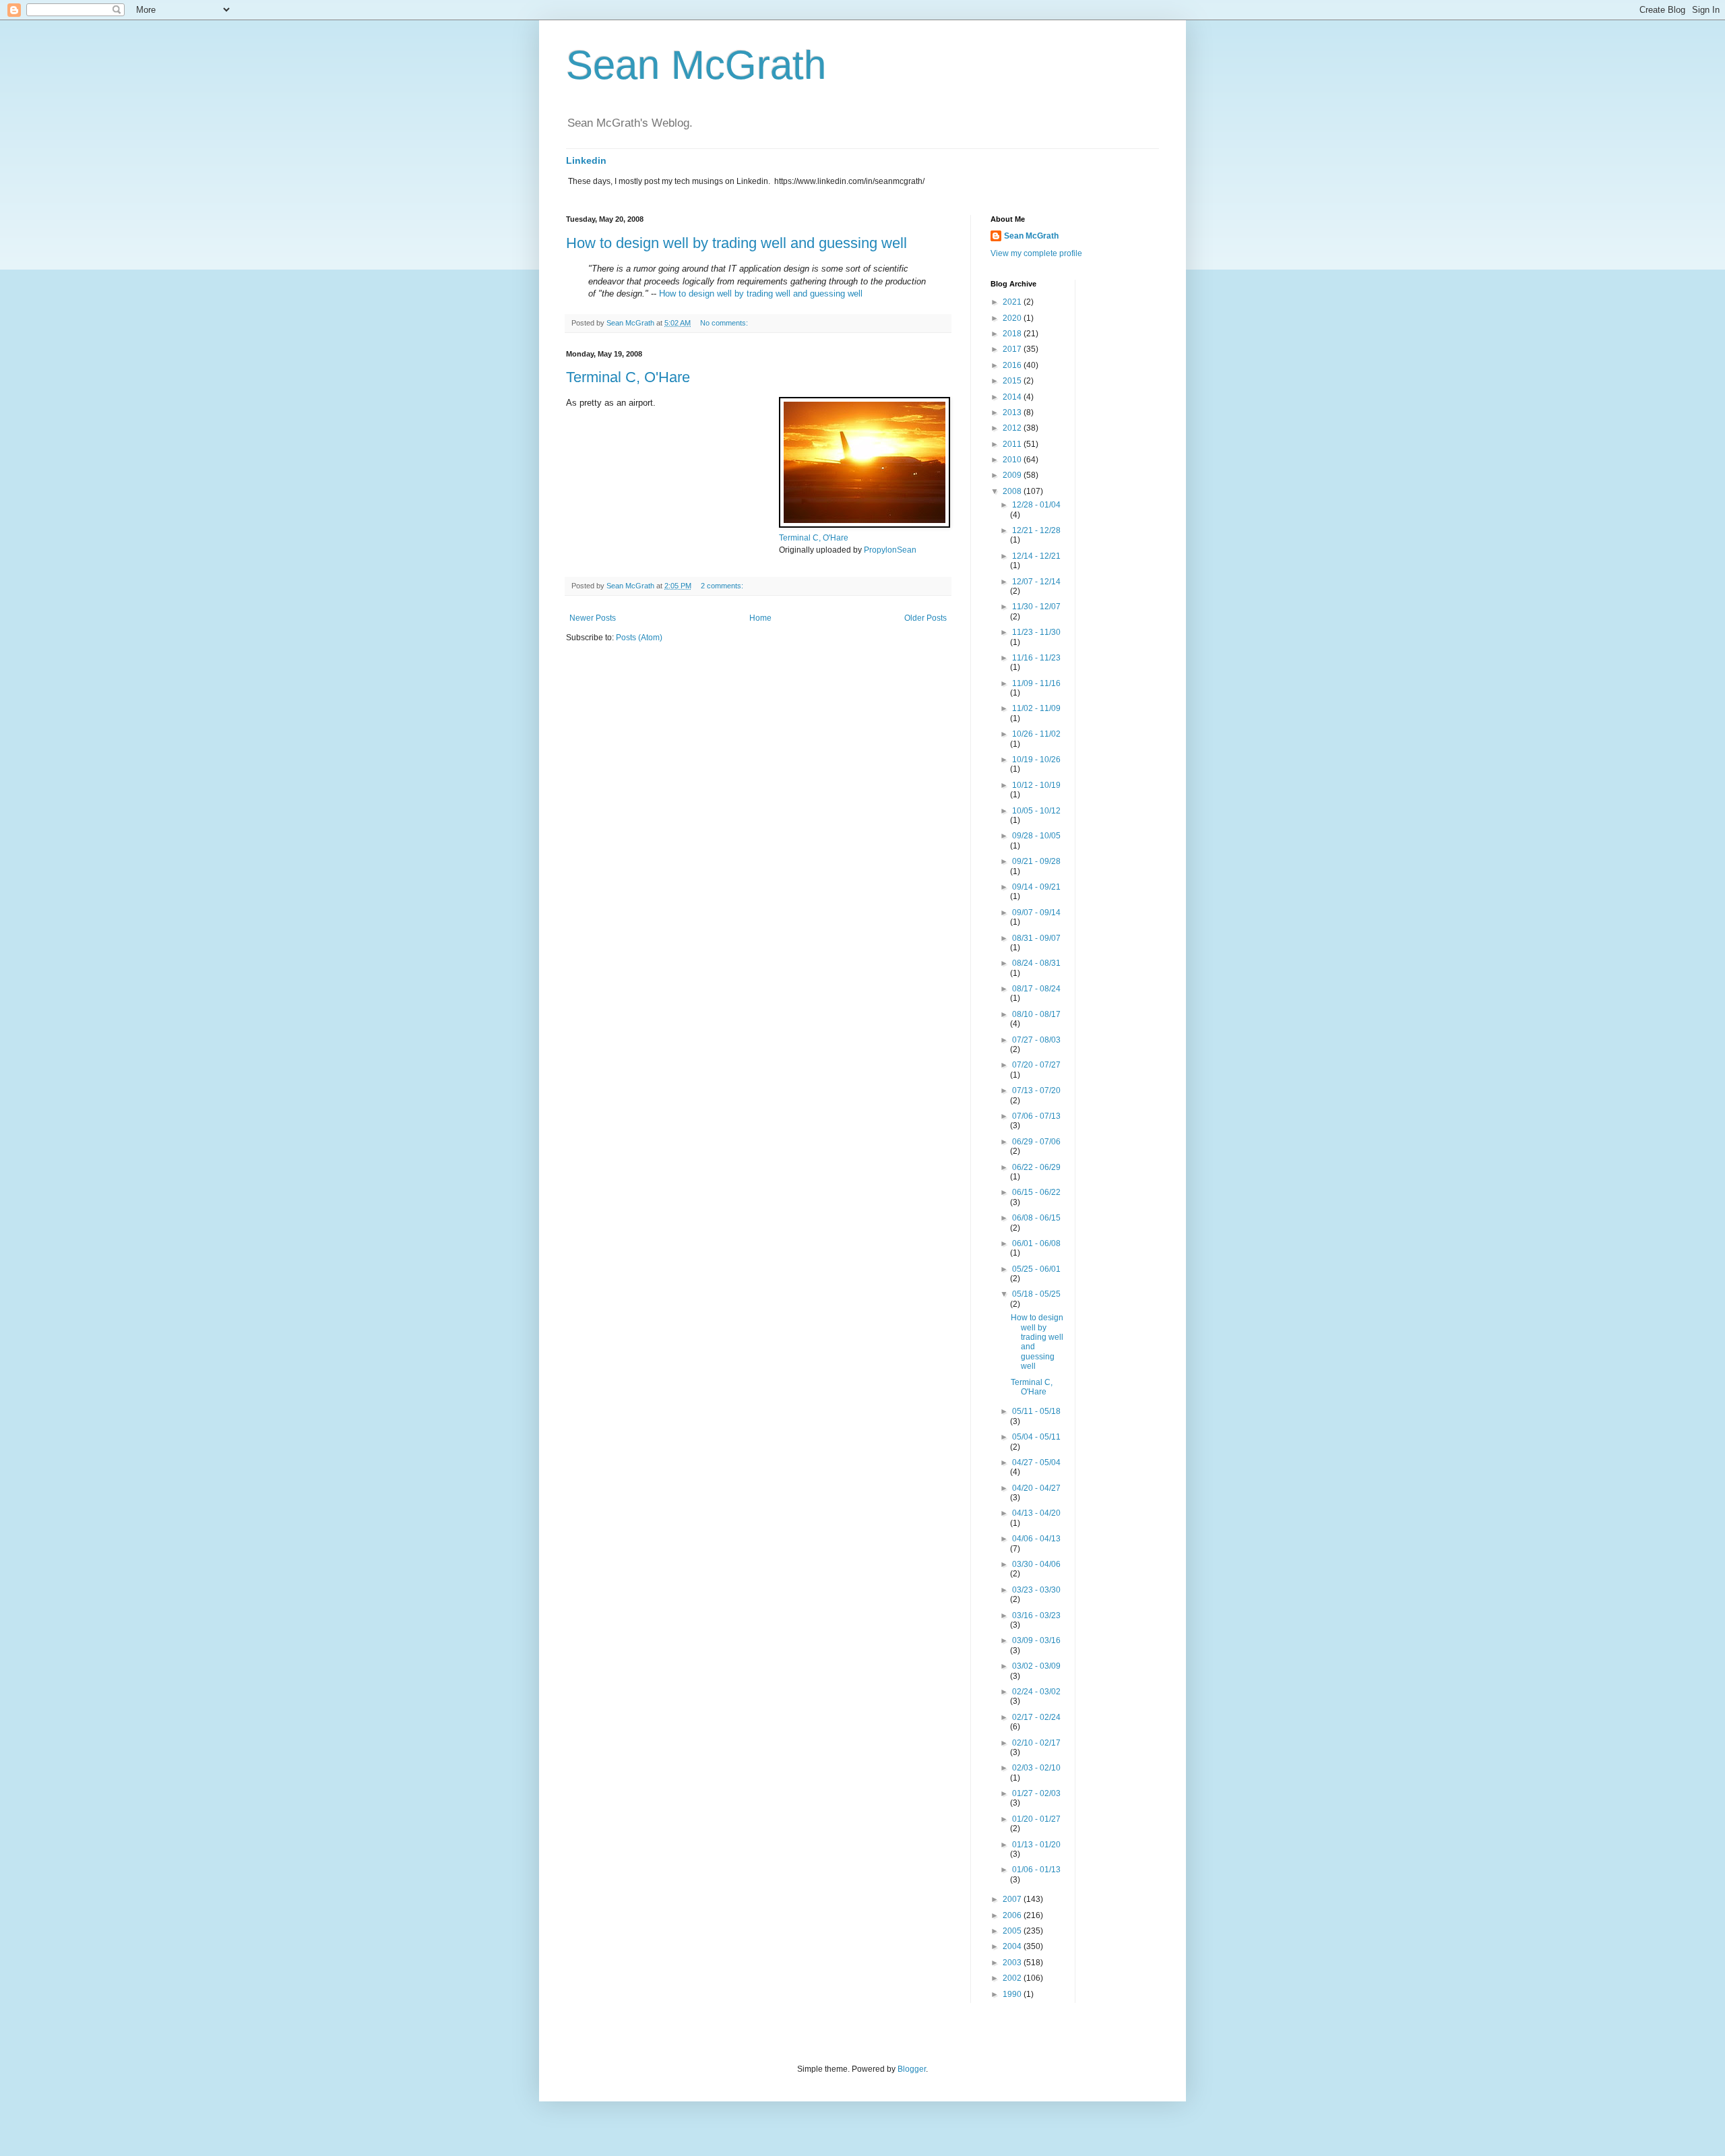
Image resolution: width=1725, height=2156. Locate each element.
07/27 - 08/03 (1036, 1040)
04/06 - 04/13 (1036, 1539)
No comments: (725, 323)
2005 (1013, 1931)
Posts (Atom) (639, 638)
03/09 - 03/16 (1036, 1640)
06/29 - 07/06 (1036, 1142)
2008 (1013, 491)
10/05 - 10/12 (1036, 811)
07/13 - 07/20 (1036, 1090)
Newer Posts (593, 618)
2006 (1013, 1915)
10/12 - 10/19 (1036, 785)
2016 (1013, 365)
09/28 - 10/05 (1036, 836)
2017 (1013, 349)
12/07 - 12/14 (1036, 582)
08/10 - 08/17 (1036, 1014)
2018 (1013, 334)
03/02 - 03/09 (1036, 1666)
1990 (1013, 1994)
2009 (1013, 475)
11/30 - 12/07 (1036, 607)
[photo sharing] (865, 525)
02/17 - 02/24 (1036, 1717)
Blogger (912, 2069)
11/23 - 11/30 (1036, 632)
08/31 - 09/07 (1036, 938)
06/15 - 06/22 (1036, 1192)
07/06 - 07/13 (1036, 1116)
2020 (1013, 318)
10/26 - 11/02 (1036, 734)
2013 (1013, 412)
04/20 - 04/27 (1036, 1488)
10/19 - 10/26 (1036, 760)
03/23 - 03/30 (1036, 1590)
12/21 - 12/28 (1036, 530)
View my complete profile (1036, 253)
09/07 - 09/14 (1036, 913)
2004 (1013, 1946)
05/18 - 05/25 (1036, 1294)
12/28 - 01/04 (1036, 505)
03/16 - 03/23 (1036, 1615)
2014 (1013, 397)
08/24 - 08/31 (1036, 963)
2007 (1013, 1899)
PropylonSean (890, 550)
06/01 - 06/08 (1036, 1243)
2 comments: (723, 586)
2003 (1013, 1963)
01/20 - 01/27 (1036, 1819)
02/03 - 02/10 (1036, 1768)
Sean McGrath (696, 65)
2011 (1013, 444)
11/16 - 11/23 (1036, 658)
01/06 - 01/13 (1036, 1870)
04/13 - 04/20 (1036, 1513)
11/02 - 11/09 (1036, 708)
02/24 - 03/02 (1036, 1692)
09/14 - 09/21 (1036, 887)
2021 (1013, 302)
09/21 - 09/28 (1036, 861)
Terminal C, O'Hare (628, 377)
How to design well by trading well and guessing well (736, 243)
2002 (1013, 1978)
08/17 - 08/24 (1036, 989)
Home (760, 618)
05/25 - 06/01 (1036, 1269)
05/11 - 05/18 (1036, 1411)
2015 (1013, 381)
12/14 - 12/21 (1036, 556)
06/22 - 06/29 (1036, 1167)
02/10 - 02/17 (1036, 1743)
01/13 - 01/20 (1036, 1845)
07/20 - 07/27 (1036, 1065)
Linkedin (586, 160)
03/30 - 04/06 (1036, 1564)
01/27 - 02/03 (1036, 1793)
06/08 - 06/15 (1036, 1218)
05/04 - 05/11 (1036, 1437)
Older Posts (926, 618)
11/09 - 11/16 (1036, 683)
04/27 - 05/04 (1036, 1462)
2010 (1013, 460)
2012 (1013, 428)
